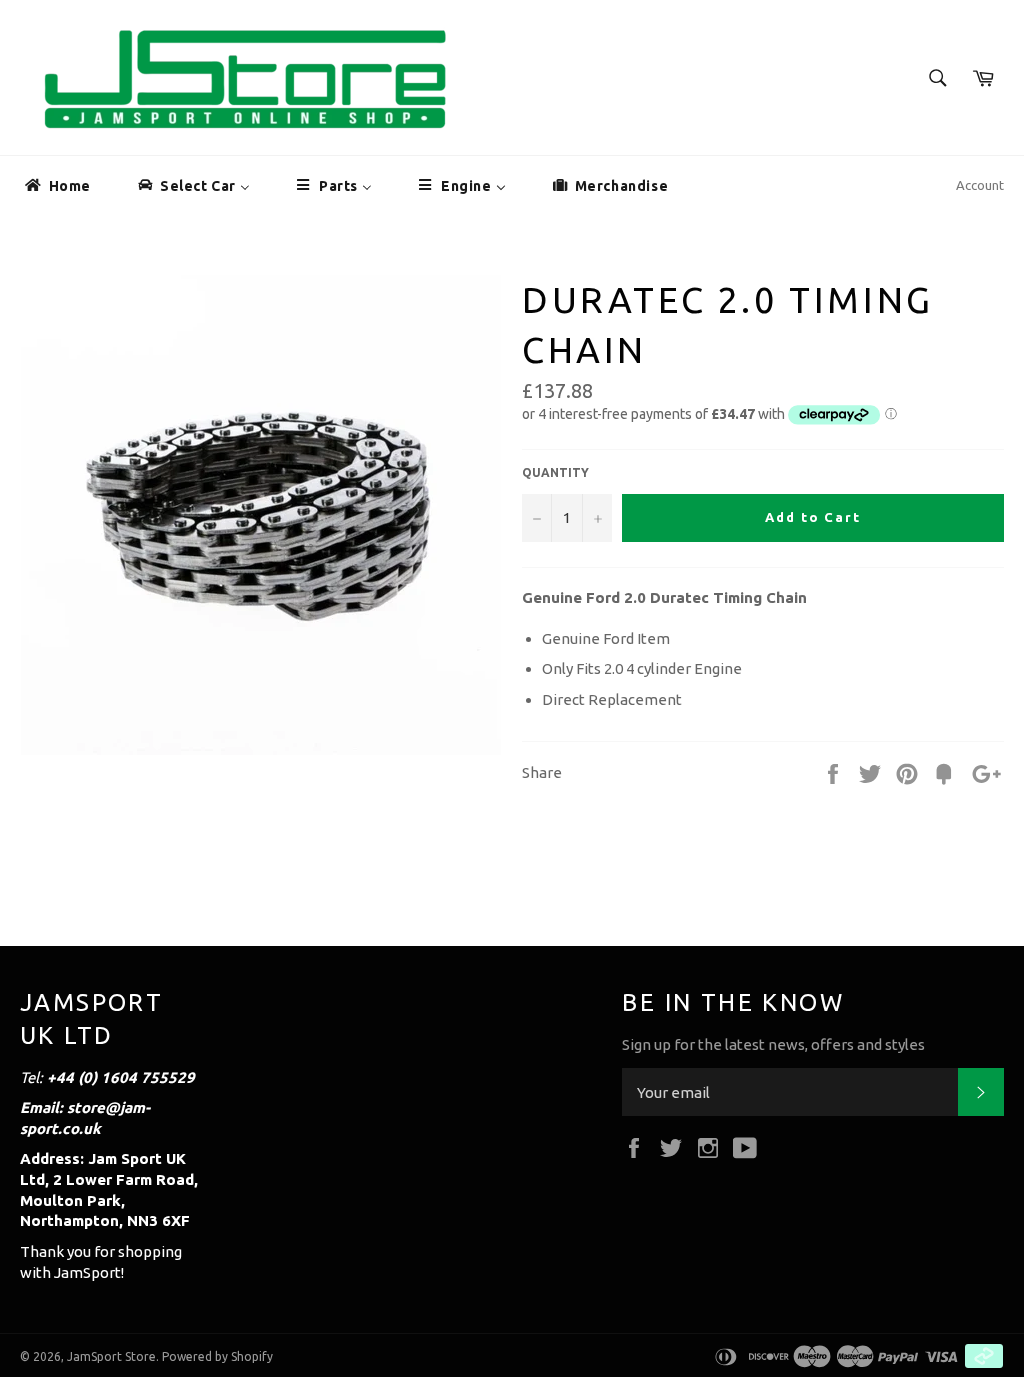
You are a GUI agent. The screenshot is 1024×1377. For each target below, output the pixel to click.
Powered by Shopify (217, 1356)
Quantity (555, 472)
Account (980, 185)
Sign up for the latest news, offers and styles (773, 1044)
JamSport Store (111, 1356)
